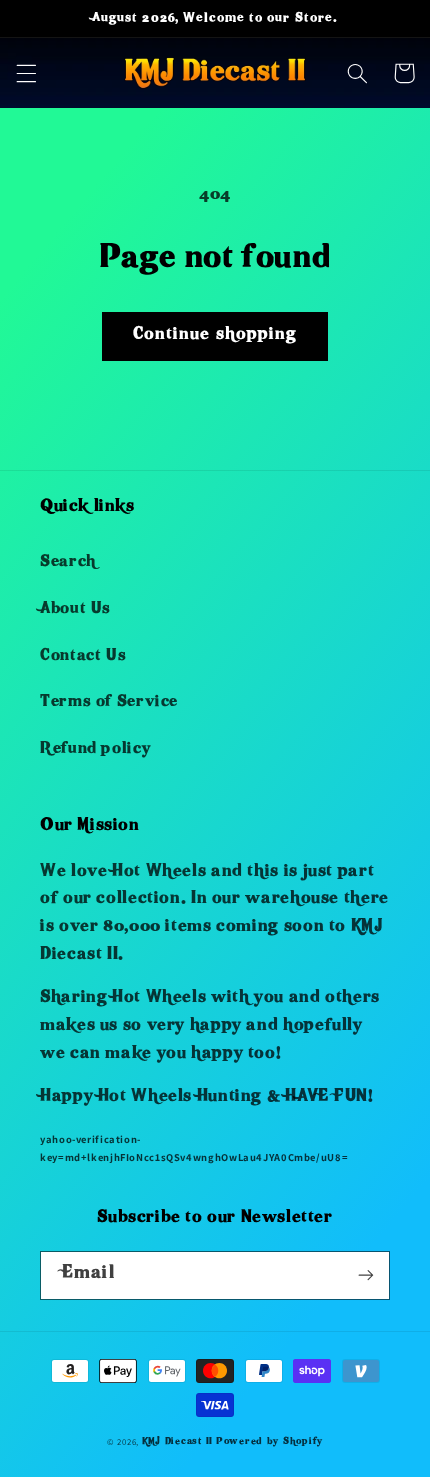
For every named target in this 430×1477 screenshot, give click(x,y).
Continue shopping (215, 335)
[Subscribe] (366, 1275)
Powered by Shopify (269, 1442)
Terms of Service (109, 703)
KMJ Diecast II (177, 1442)
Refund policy (95, 750)
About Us (75, 610)
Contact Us (83, 657)
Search (68, 563)
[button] (26, 73)
